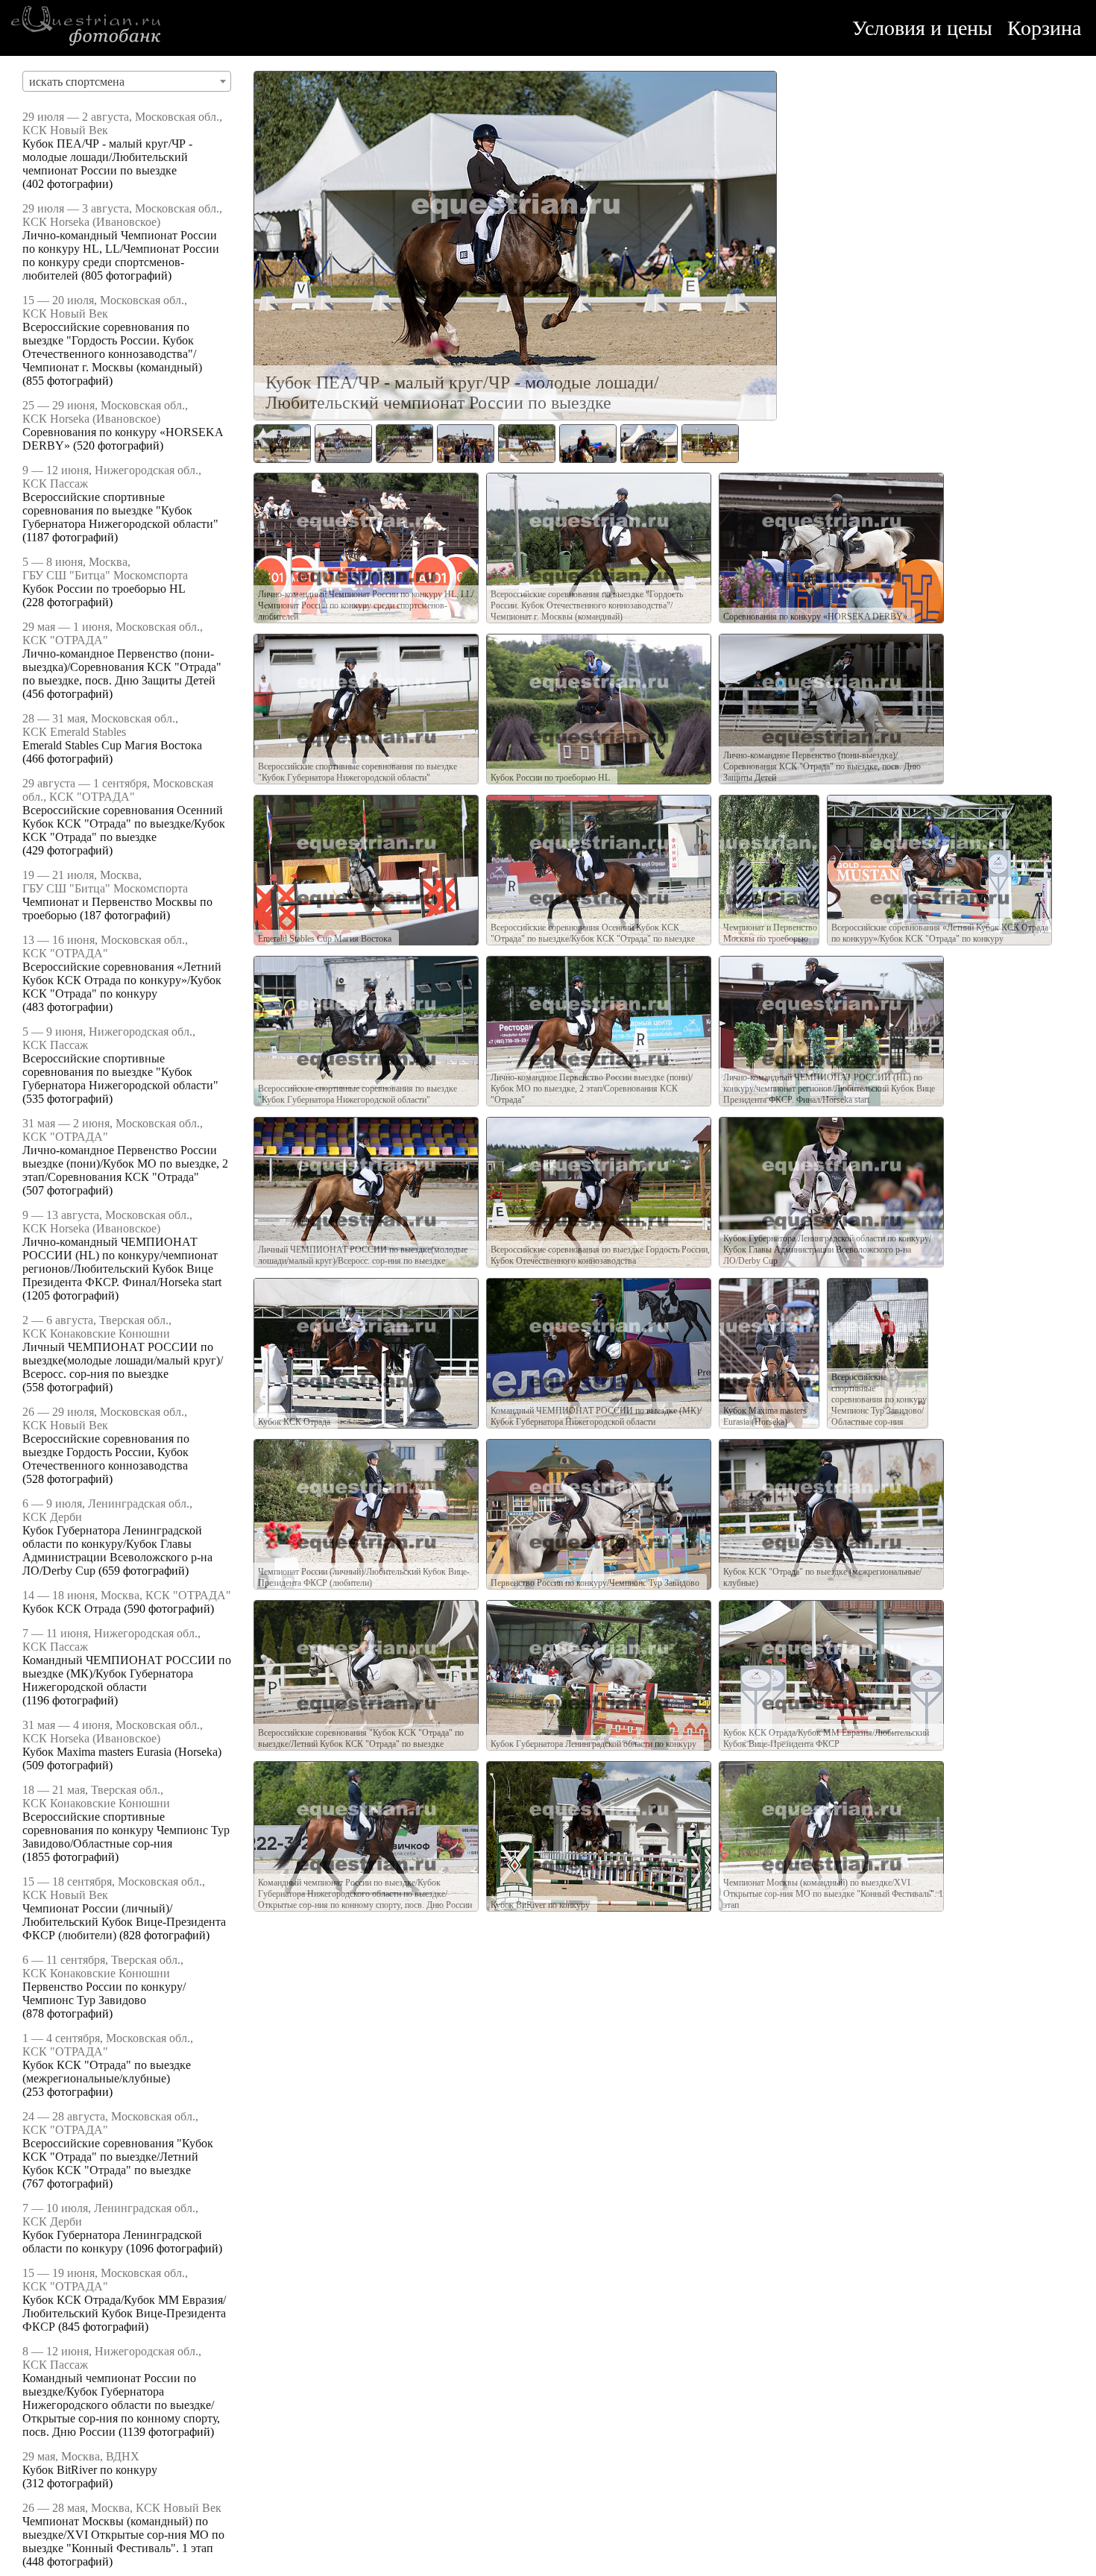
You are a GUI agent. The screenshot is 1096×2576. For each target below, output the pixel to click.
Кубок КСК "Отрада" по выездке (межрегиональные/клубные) (107, 2072)
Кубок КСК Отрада (72, 1609)
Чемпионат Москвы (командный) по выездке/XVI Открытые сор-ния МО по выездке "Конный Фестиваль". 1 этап (123, 2535)
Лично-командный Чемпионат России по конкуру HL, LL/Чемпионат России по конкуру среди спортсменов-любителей (121, 255)
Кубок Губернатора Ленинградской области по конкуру (112, 2242)
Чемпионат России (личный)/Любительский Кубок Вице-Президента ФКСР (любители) (124, 1922)
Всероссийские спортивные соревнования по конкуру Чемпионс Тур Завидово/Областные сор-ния (126, 1830)
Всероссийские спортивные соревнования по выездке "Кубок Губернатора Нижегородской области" (120, 510)
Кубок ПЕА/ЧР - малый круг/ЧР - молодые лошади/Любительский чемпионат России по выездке (107, 157)
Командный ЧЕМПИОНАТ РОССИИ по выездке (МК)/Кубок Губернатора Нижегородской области (127, 1673)
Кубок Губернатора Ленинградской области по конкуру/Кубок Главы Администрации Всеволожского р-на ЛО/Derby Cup (117, 1550)
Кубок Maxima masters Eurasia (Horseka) (122, 1752)
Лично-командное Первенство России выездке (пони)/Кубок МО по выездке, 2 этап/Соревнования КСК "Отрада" (125, 1163)
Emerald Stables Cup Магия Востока (112, 745)
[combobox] (127, 81)
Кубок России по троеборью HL (104, 589)
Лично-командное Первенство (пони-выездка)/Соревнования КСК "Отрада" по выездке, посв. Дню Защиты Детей (122, 667)
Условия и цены (922, 28)
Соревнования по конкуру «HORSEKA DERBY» (815, 617)
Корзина (1044, 28)
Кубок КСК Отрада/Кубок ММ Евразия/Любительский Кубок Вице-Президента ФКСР (124, 2313)
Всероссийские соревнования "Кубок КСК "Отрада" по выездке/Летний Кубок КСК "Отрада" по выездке (118, 2157)
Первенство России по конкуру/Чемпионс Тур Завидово (104, 1993)
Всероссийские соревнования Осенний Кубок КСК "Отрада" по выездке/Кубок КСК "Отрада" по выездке (124, 823)
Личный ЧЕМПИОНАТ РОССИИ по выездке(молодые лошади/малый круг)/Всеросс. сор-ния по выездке (123, 1360)
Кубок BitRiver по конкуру (90, 2470)
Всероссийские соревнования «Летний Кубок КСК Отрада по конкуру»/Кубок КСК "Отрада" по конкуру (122, 980)
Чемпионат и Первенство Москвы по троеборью (770, 933)
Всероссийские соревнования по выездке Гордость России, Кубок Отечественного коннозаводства (106, 1452)
